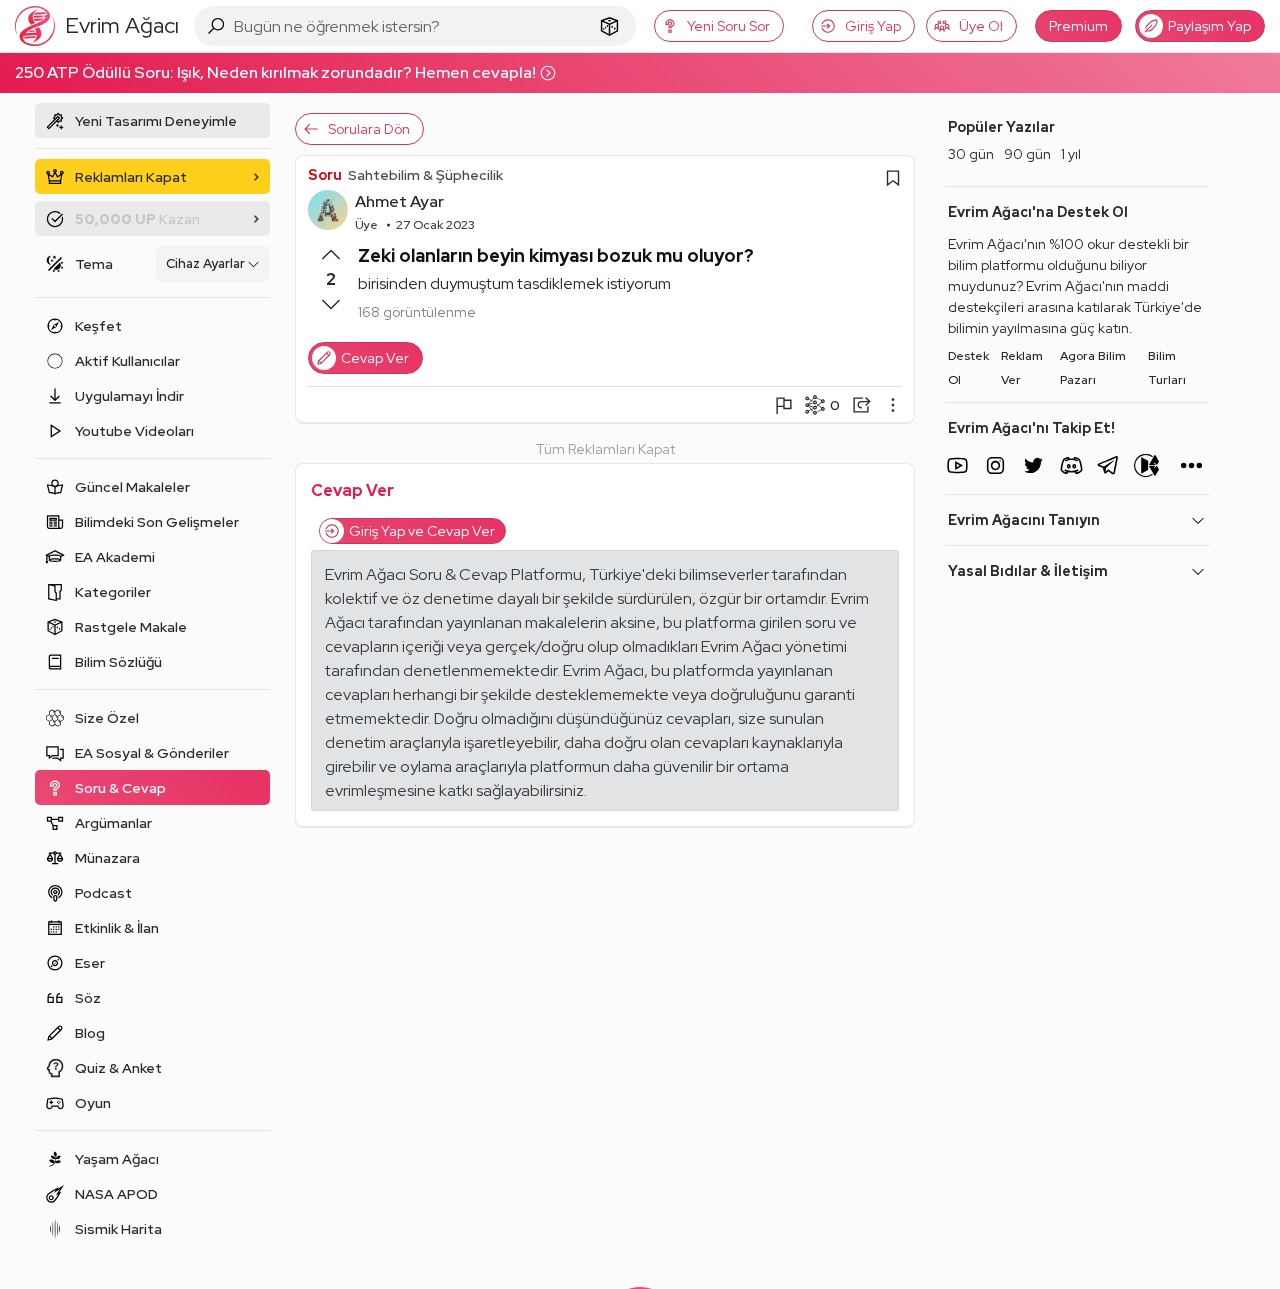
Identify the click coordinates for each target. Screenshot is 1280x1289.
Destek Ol (968, 368)
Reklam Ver (1022, 368)
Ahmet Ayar (399, 201)
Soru (325, 175)
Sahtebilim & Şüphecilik (425, 175)
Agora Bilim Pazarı (1093, 368)
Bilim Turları (1167, 368)
